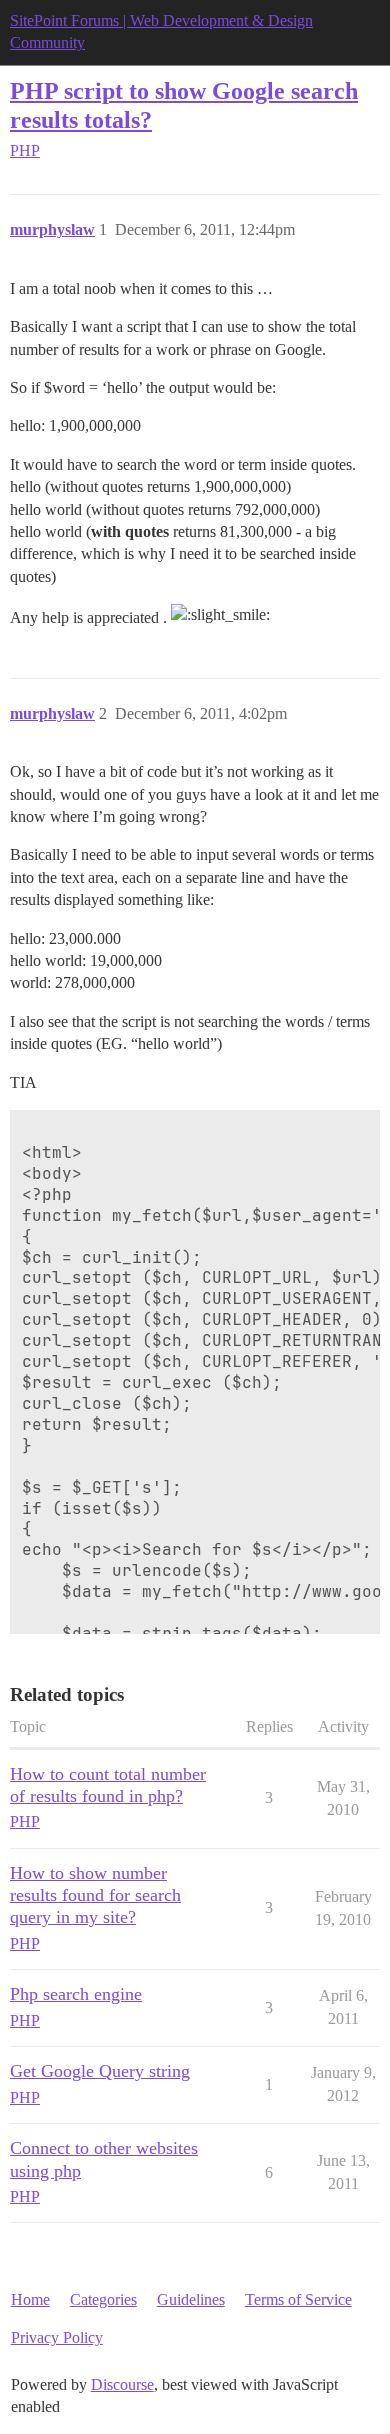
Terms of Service (298, 2299)
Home (30, 2299)
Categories (103, 2299)
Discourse (122, 2384)
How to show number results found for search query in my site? (95, 1895)
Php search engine (76, 1994)
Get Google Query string (100, 2071)
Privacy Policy (57, 2337)
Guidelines (191, 2299)
